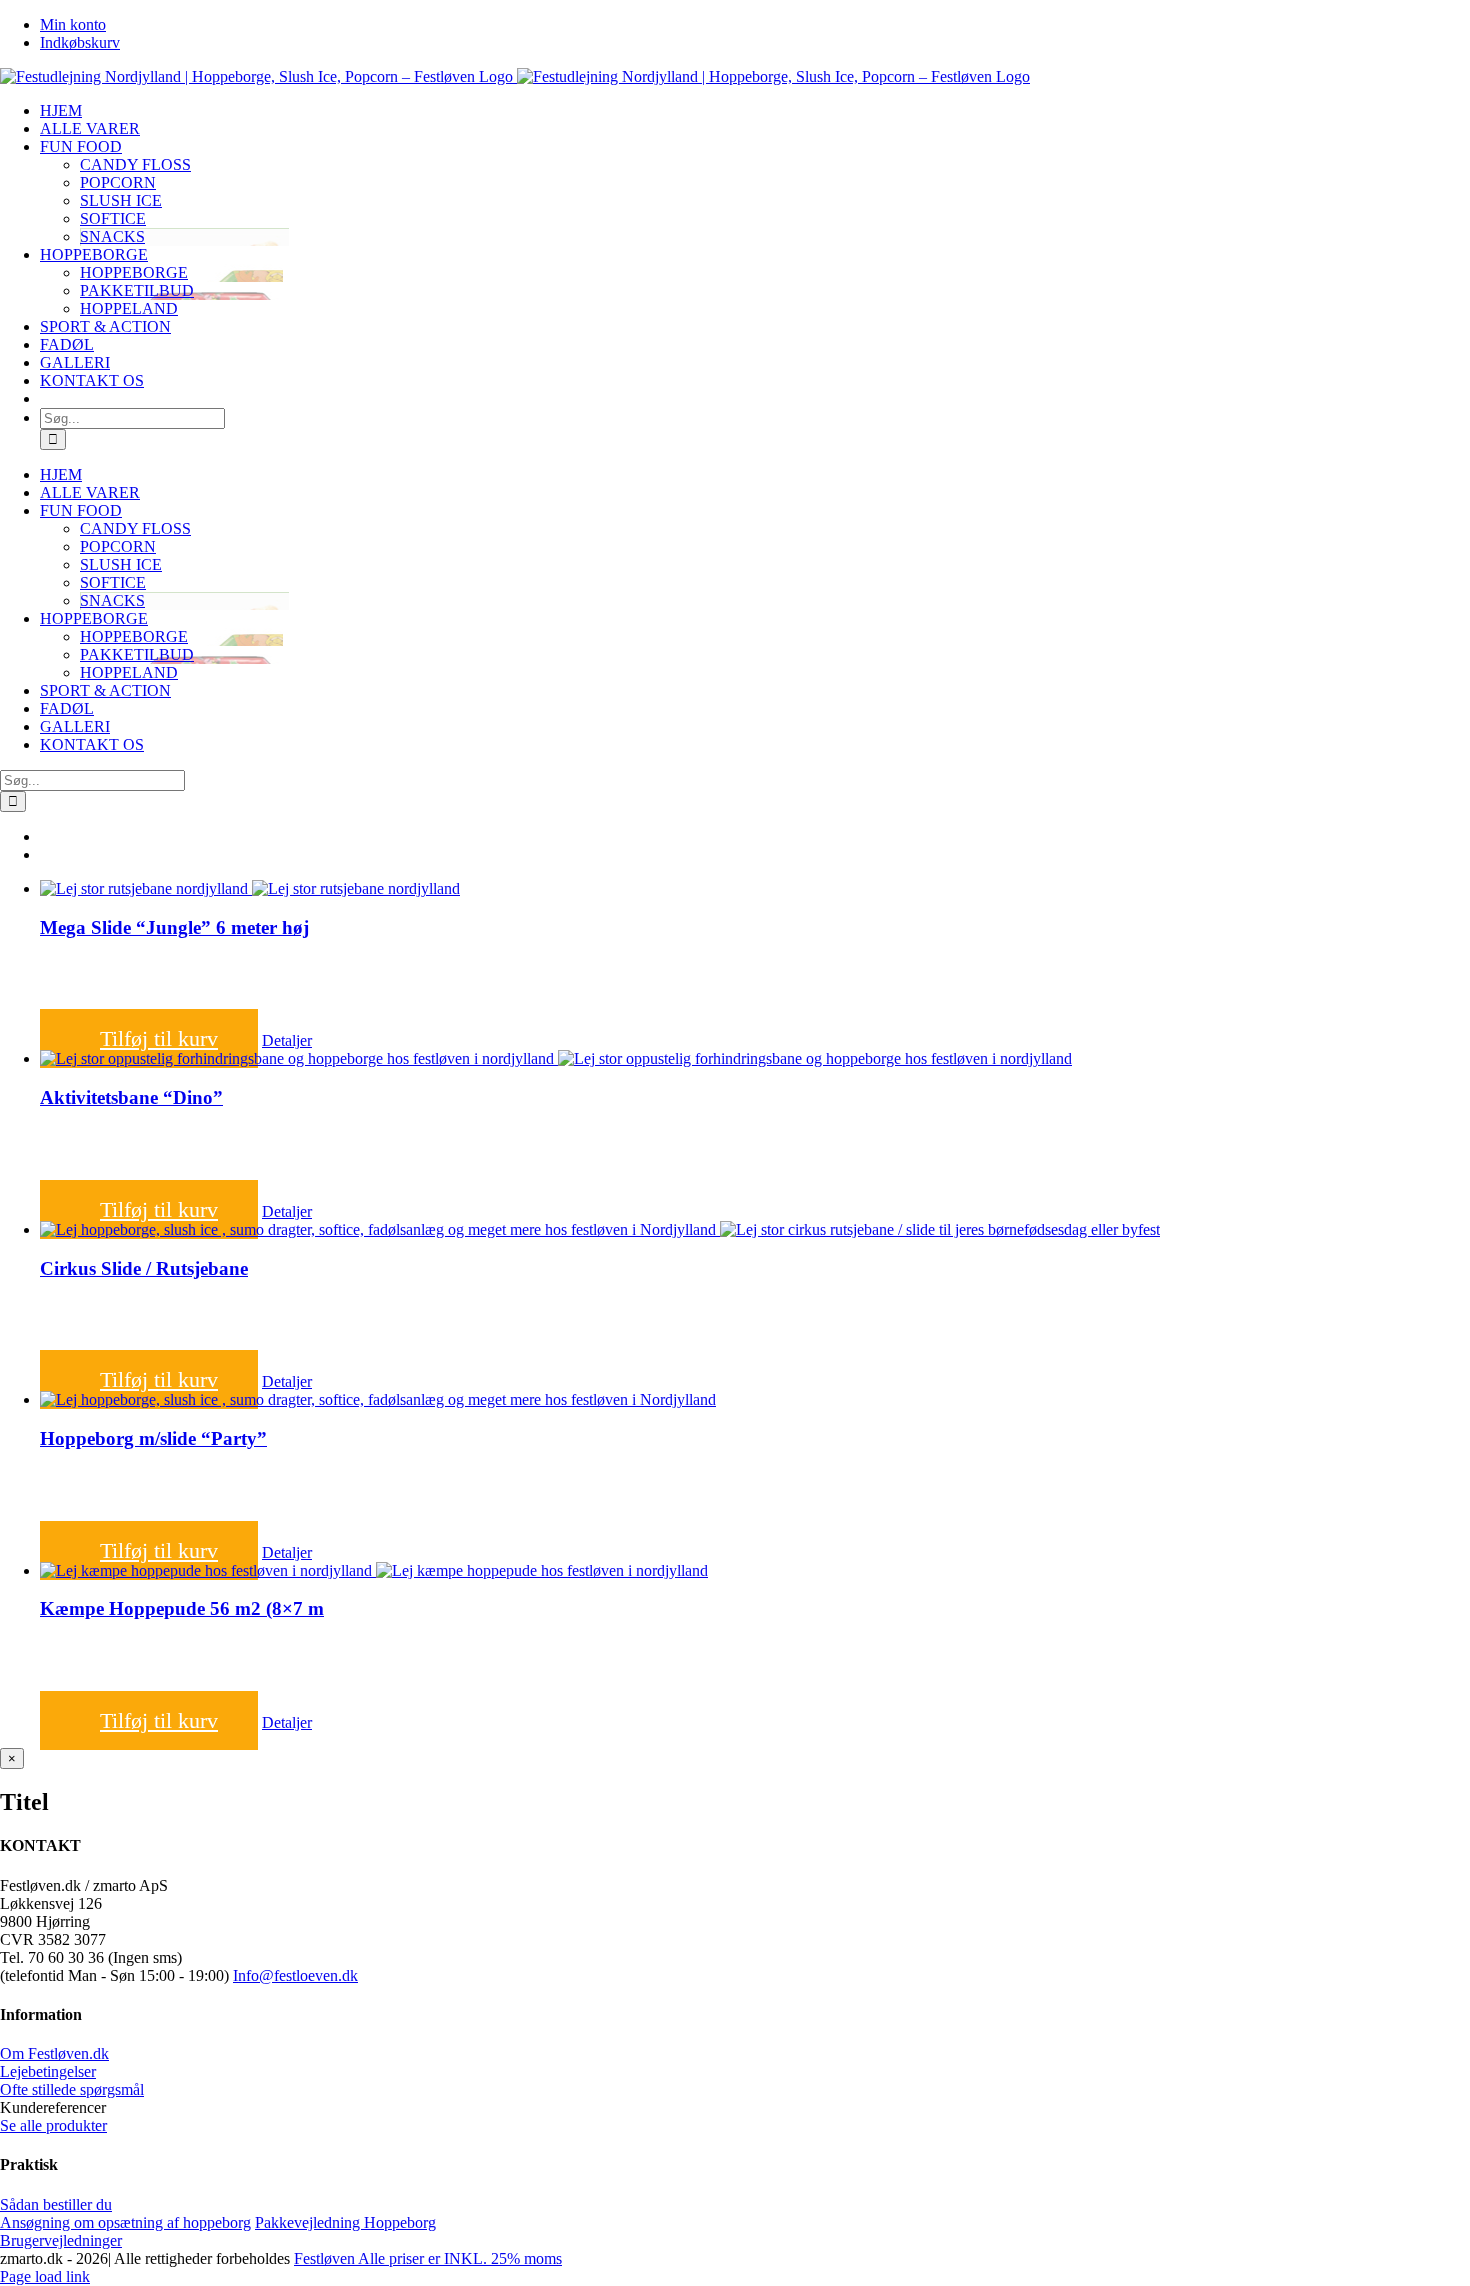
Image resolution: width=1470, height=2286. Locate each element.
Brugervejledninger (61, 2240)
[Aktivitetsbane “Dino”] (755, 1059)
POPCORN (118, 182)
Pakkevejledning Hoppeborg (345, 2222)
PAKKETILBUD (137, 290)
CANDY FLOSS (135, 164)
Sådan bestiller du (56, 2204)
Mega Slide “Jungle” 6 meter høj (174, 927)
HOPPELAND (129, 308)
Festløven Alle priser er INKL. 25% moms (428, 2258)
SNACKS (112, 236)
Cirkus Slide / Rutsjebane (144, 1268)
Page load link (45, 2276)
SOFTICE (113, 218)
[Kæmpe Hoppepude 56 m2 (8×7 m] (755, 1571)
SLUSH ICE (121, 200)
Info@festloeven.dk (295, 1975)
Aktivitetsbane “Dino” (131, 1097)
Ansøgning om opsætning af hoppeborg (125, 2222)
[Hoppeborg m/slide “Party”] (755, 1400)
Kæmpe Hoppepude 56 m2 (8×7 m (182, 1608)
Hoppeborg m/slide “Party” (153, 1438)
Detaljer (287, 1040)
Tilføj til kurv (159, 1038)
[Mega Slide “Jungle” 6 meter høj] (755, 889)
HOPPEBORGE (134, 272)
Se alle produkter (53, 2125)
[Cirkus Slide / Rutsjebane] (755, 1230)
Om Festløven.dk (54, 2053)
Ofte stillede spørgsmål (72, 2089)
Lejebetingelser (48, 2071)
